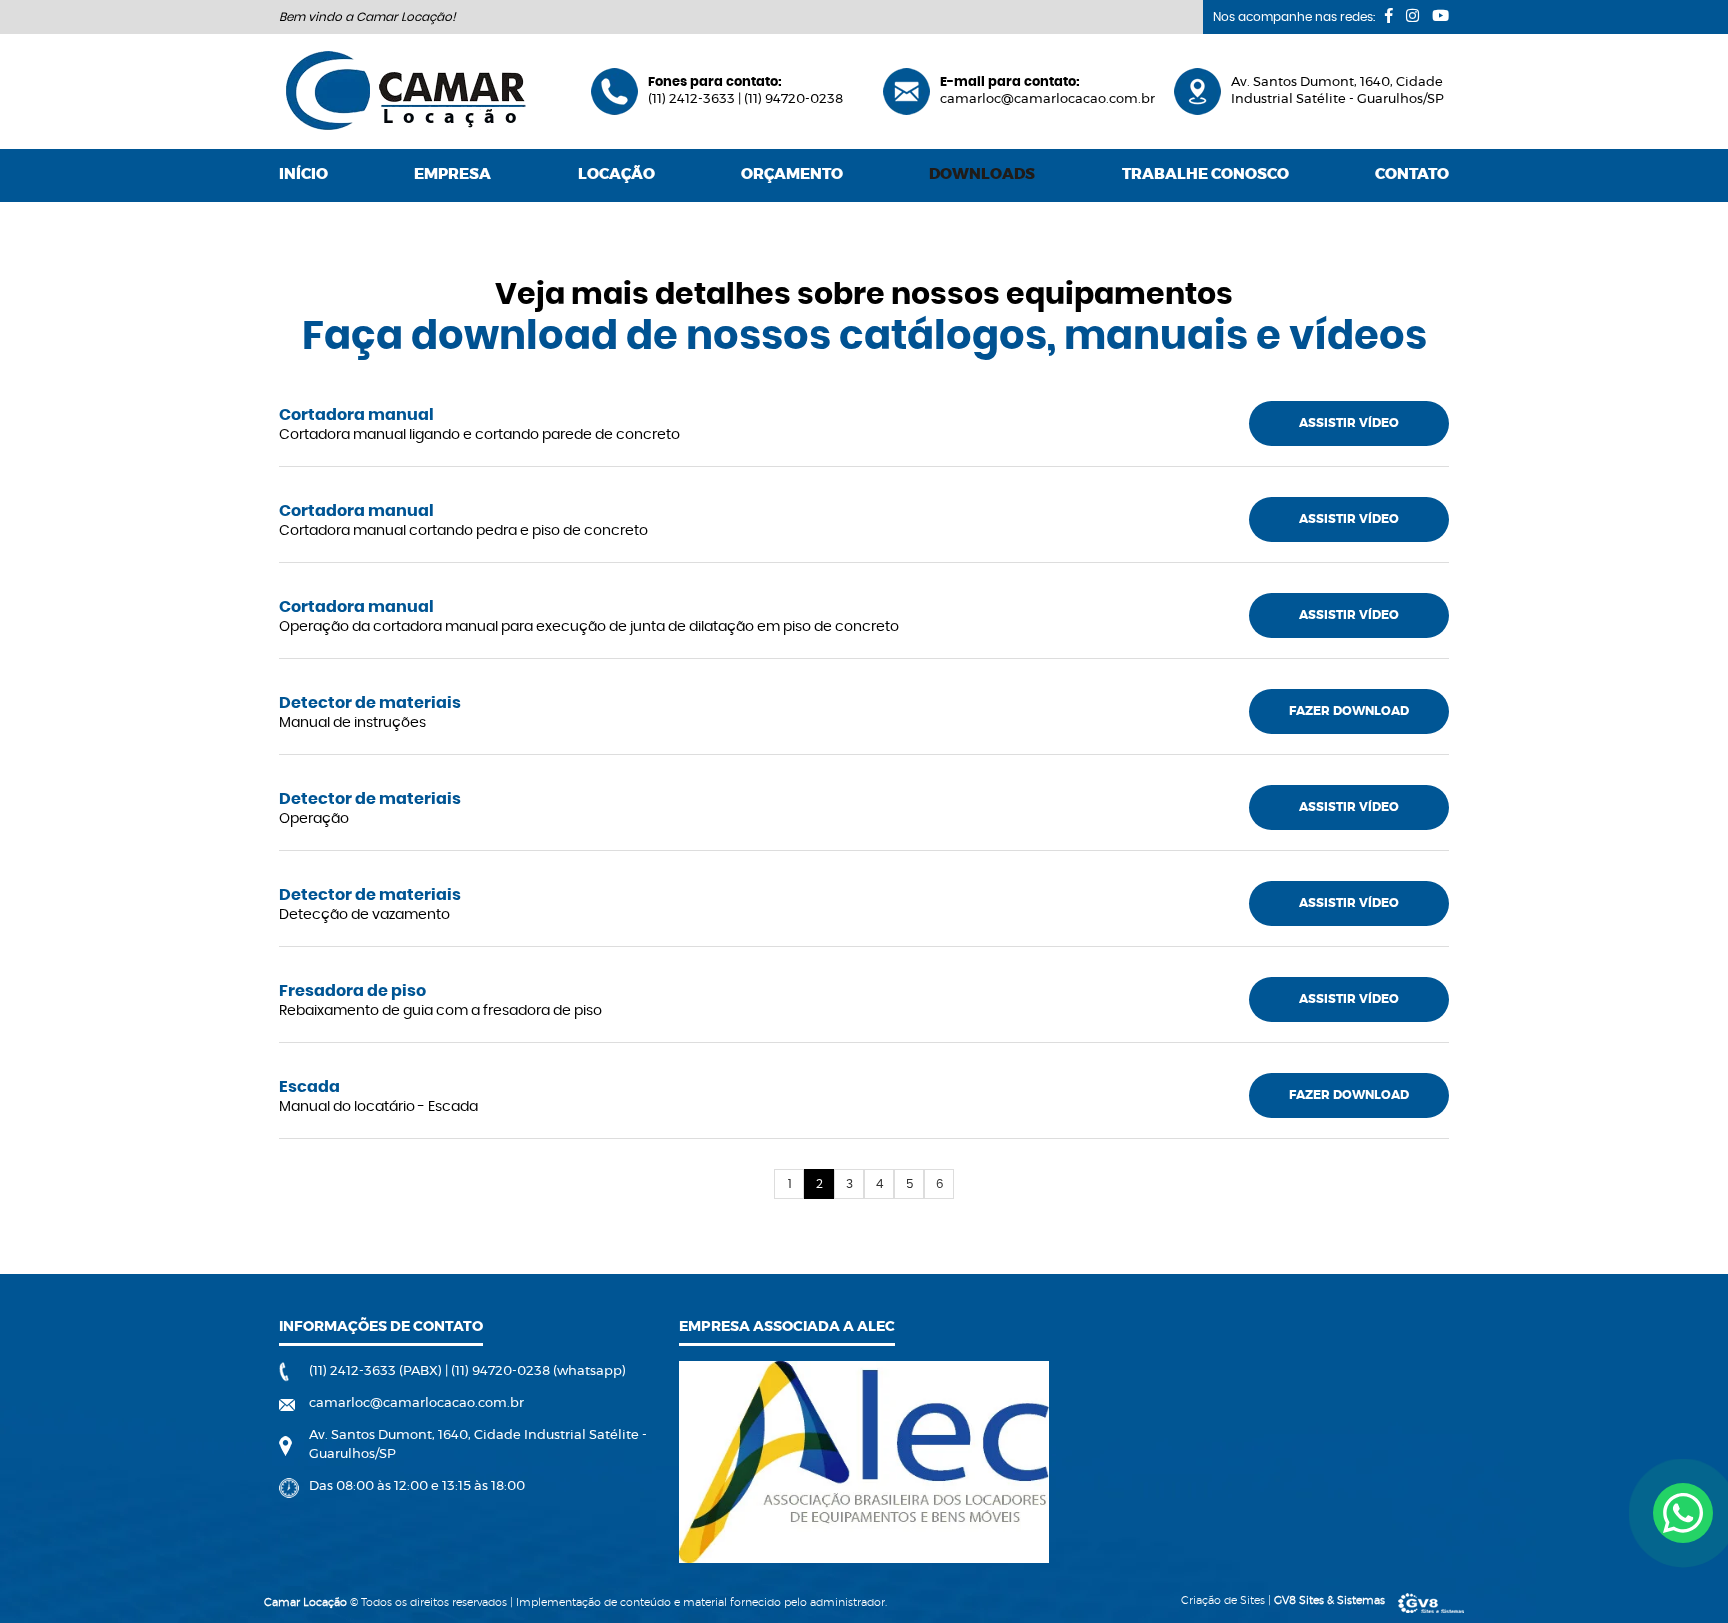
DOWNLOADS (982, 174)
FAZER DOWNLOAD (1349, 711)
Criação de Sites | (1283, 1600)
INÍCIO (303, 174)
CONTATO (1412, 174)
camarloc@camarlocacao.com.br (1047, 99)
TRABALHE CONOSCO (1205, 174)
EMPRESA (452, 174)
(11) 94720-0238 (793, 99)
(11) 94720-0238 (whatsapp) (538, 1371)
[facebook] (1389, 15)
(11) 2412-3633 (693, 99)
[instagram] (1412, 15)
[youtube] (1440, 15)
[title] (1683, 1513)
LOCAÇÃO (616, 174)
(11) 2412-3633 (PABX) (377, 1371)
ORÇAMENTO (792, 174)
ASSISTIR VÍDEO (1349, 423)
